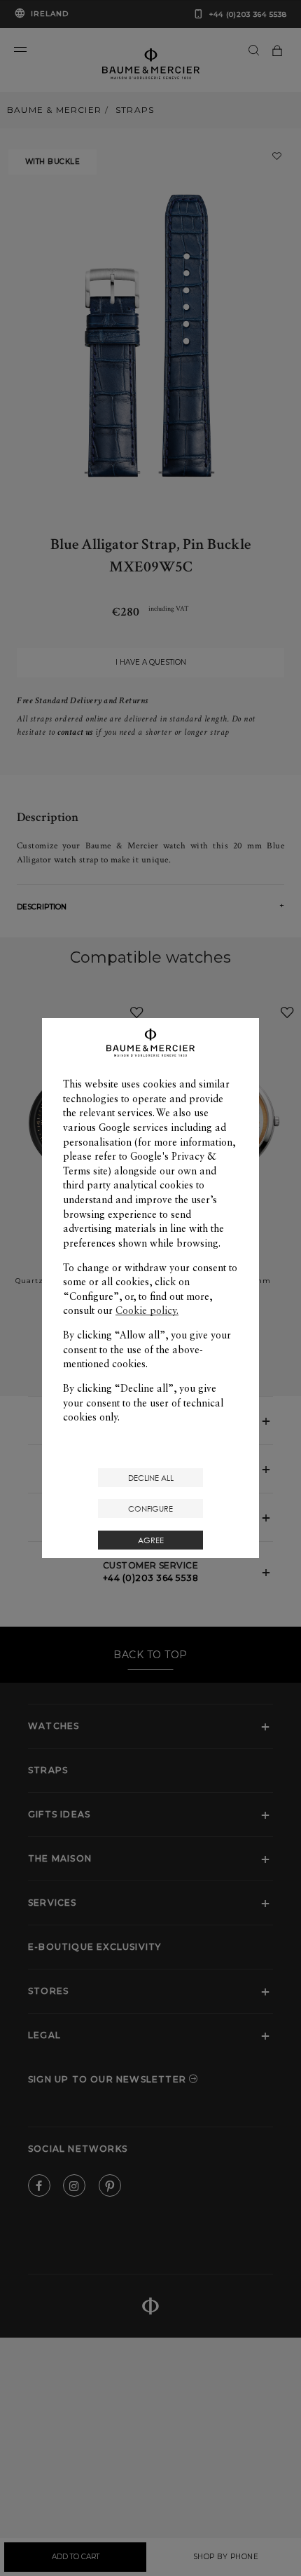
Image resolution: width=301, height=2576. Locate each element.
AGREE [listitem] (151, 1540)
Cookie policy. (147, 1310)
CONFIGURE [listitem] (150, 1509)
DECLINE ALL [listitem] (151, 1478)
